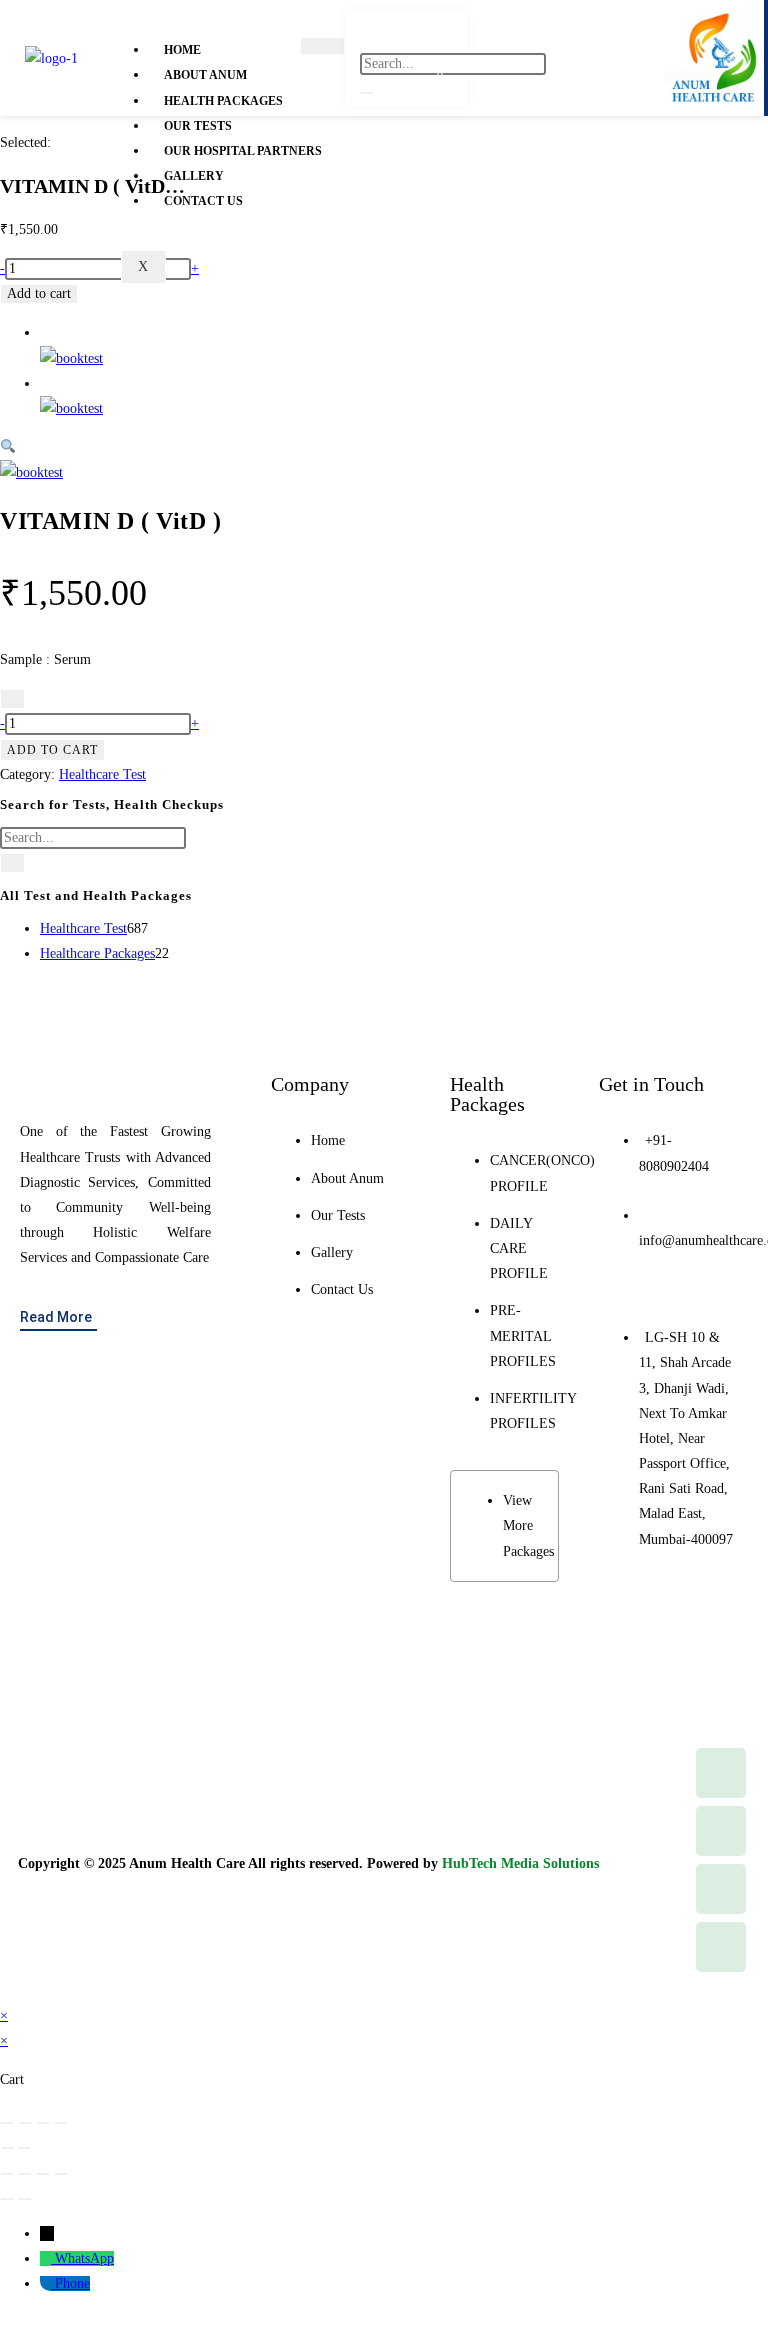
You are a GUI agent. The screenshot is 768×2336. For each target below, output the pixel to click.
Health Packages (223, 101)
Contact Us (203, 201)
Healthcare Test (102, 774)
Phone (72, 2283)
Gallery (194, 176)
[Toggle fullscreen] (25, 2123)
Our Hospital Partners (243, 151)
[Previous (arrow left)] (7, 2148)
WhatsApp (84, 2258)
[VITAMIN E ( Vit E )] (71, 408)
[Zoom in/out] (7, 2123)
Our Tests (198, 126)
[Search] (367, 93)
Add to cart (39, 293)
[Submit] (12, 863)
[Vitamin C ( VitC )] (71, 358)
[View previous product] (45, 332)
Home (182, 50)
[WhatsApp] (47, 2258)
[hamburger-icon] (322, 46)
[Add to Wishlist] (12, 699)
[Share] (43, 2123)
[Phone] (47, 2283)
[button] (8, 447)
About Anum (205, 75)
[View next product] (45, 383)
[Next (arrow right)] (25, 2148)
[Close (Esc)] (61, 2123)
